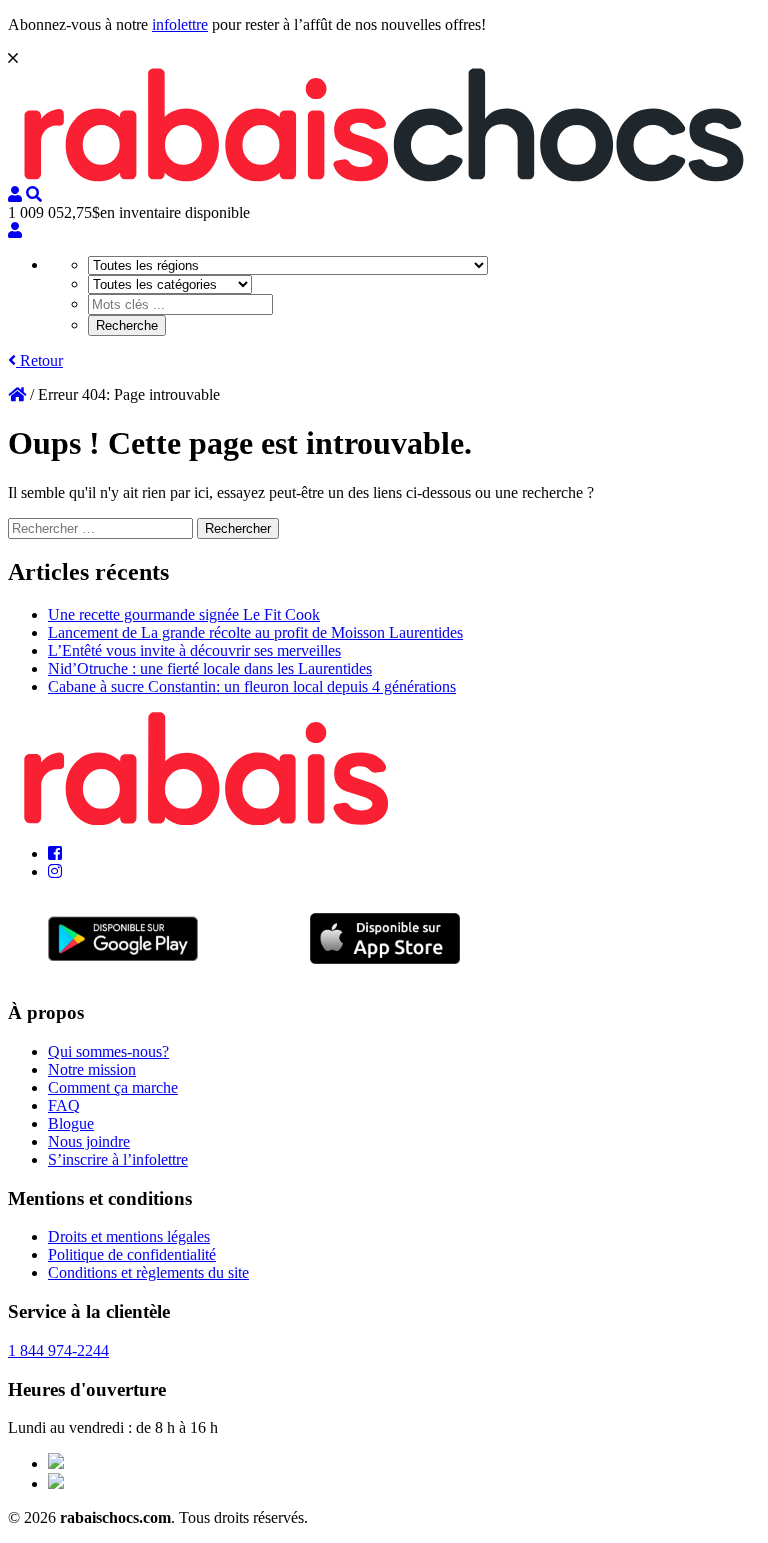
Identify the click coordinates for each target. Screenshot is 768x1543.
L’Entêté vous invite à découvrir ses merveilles (194, 650)
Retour (39, 360)
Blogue (71, 1123)
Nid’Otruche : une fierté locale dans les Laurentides (210, 668)
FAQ (64, 1105)
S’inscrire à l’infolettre (118, 1159)
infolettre (180, 24)
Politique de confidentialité (132, 1254)
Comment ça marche (113, 1087)
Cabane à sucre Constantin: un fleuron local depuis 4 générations (252, 686)
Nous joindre (89, 1141)
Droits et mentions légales (129, 1236)
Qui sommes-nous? (108, 1051)
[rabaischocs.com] (384, 176)
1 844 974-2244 (58, 1350)
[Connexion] (15, 230)
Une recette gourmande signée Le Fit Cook (184, 614)
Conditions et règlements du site (148, 1272)
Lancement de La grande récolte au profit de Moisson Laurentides (255, 632)
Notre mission (92, 1069)
